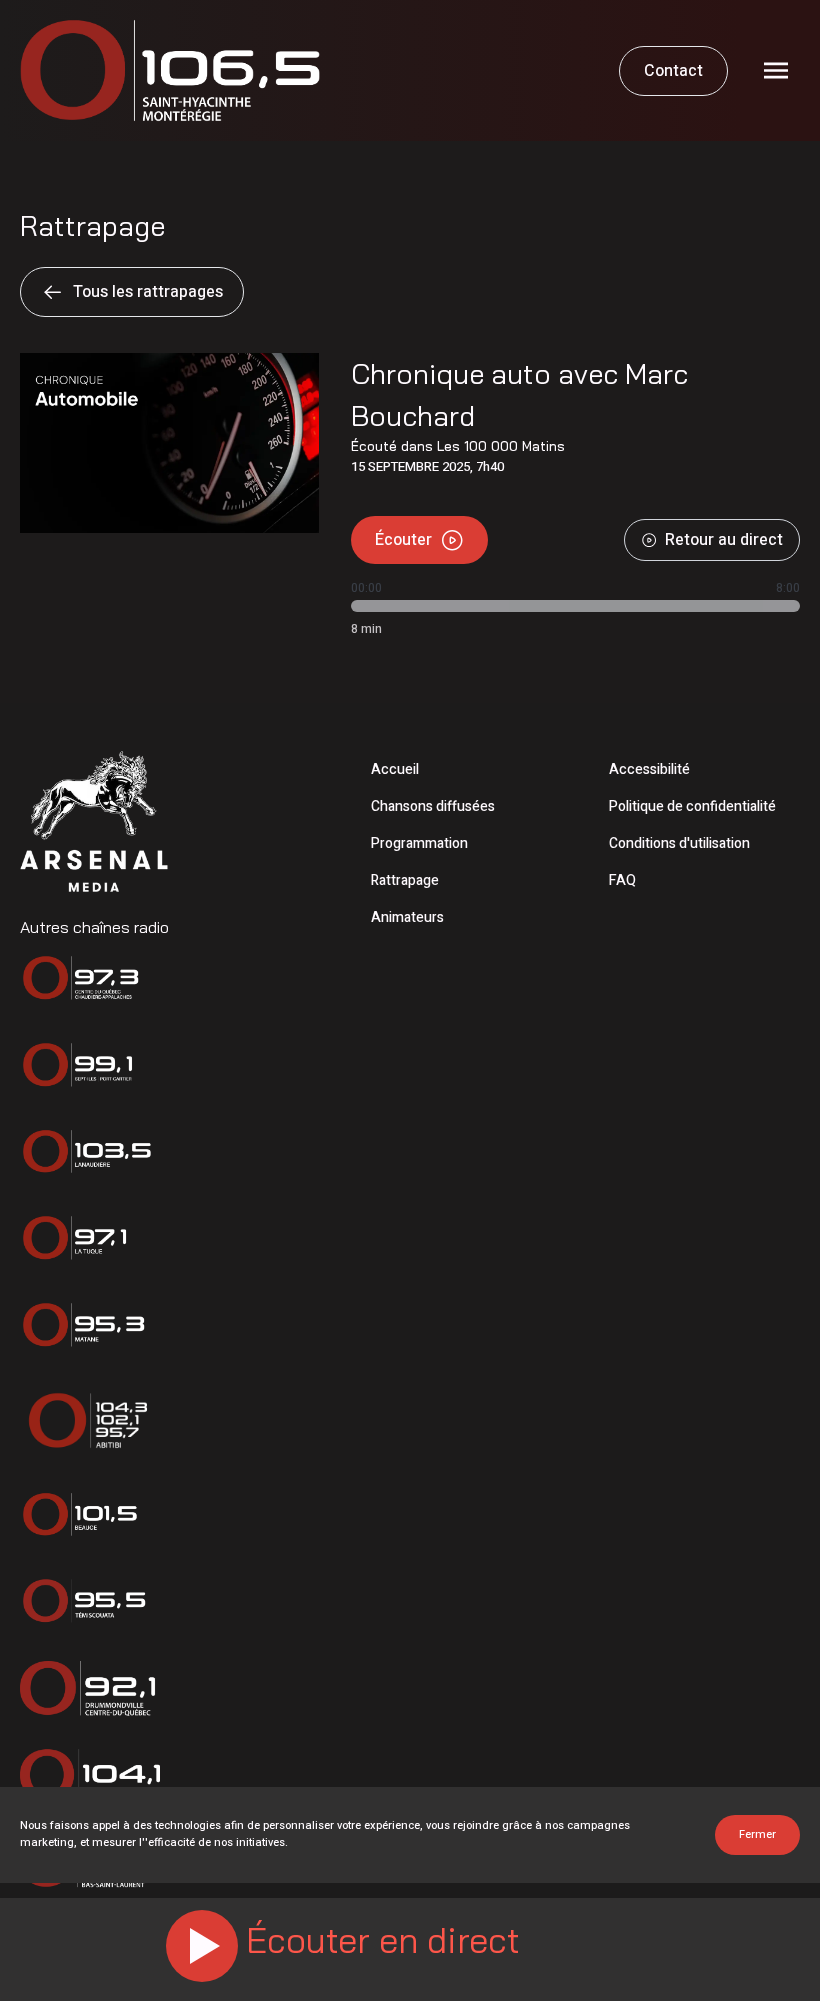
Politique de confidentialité (692, 806)
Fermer (757, 1834)
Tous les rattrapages (148, 292)
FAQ (622, 880)
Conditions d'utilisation (679, 843)
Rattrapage (405, 880)
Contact (673, 71)
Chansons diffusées (433, 806)
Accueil (395, 769)
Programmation (419, 843)
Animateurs (407, 917)
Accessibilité (649, 769)
